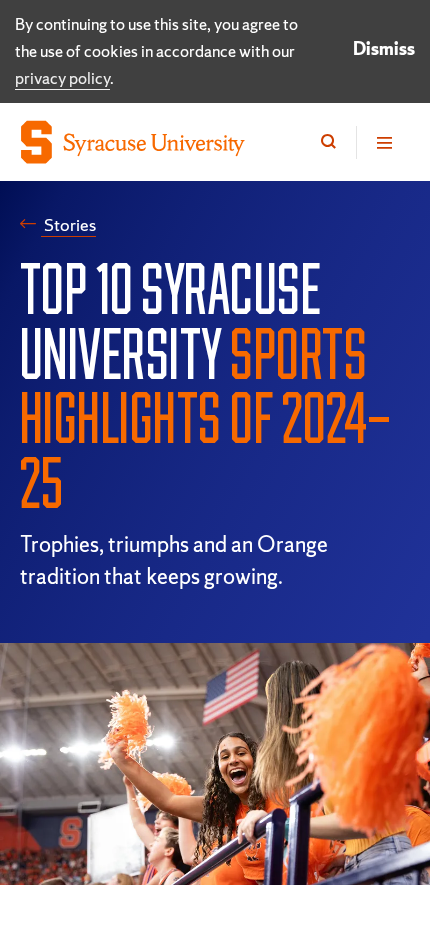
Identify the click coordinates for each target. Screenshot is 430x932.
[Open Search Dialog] (328, 142)
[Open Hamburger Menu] (383, 142)
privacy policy (62, 78)
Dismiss (384, 48)
